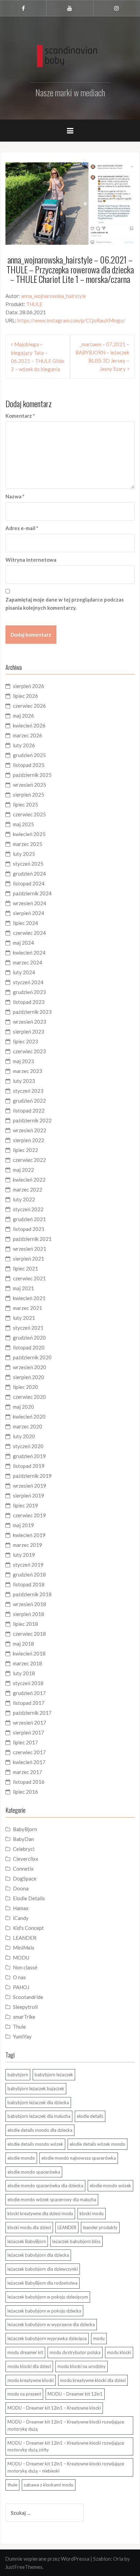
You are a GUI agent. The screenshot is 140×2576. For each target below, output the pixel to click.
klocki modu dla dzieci (29, 2227)
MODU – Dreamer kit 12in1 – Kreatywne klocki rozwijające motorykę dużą (66, 2425)
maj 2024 (23, 943)
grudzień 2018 (29, 1574)
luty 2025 (24, 854)
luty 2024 (24, 972)
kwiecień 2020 (29, 1417)
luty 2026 (24, 745)
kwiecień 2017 (29, 1762)
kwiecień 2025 (29, 834)
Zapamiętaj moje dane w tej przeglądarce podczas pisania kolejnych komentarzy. (65, 604)
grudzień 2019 (29, 1456)
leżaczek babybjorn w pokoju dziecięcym (48, 2297)
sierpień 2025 (29, 795)
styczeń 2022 (28, 1209)
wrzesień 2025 (30, 785)
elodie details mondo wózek (35, 2144)
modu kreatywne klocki (31, 2380)
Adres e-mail (22, 528)
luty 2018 (24, 1673)
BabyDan (23, 1839)
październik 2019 (32, 1476)
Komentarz (20, 416)
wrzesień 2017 (30, 1723)
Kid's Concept (28, 1928)
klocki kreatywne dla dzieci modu (40, 2213)
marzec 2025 (28, 844)
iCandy (21, 1918)
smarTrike (24, 2017)
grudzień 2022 (29, 1101)
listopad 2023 (29, 1002)
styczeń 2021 (28, 1328)
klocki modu (92, 2213)
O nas (19, 1977)
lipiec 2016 (25, 1792)
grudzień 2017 (29, 1693)
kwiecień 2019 (29, 1535)
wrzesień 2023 (30, 1022)
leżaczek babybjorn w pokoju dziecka (44, 2311)
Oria (118, 2559)
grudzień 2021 (29, 1219)
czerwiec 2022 (29, 1160)
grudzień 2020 (29, 1338)
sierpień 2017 (29, 1732)
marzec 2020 (28, 1426)
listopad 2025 (29, 765)
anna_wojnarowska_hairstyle (54, 296)
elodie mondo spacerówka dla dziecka (45, 2186)
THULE (34, 304)
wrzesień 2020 (30, 1367)
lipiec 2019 (25, 1505)
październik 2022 (32, 1120)
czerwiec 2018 (29, 1634)
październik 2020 (32, 1357)
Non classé (25, 1967)
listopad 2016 (29, 1782)
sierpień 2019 (29, 1495)
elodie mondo (21, 2158)
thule (12, 2485)
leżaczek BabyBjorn (27, 2241)
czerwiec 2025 (29, 814)
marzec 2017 (28, 1772)
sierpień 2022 (29, 1140)
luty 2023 (24, 1081)
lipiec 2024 (25, 923)
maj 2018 (23, 1644)
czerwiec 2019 (29, 1515)
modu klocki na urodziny (82, 2366)
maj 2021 (23, 1288)
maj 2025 (23, 824)
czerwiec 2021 (29, 1278)
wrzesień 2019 (30, 1486)
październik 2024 (32, 893)
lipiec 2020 (25, 1387)
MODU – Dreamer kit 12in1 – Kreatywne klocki (54, 2408)
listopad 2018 (29, 1584)
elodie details (90, 2116)
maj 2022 (23, 1170)
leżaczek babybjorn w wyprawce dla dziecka (51, 2324)
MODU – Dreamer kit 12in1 (75, 2394)
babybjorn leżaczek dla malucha (39, 2116)
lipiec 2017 (25, 1742)
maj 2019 (23, 1525)
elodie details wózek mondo (98, 2144)
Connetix (23, 1869)
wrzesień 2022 (30, 1130)
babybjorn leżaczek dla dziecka (38, 2102)
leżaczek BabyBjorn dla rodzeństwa (42, 2283)
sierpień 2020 (29, 1377)
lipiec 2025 (25, 804)
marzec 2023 (28, 1071)
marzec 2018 (28, 1663)
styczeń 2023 (28, 1091)
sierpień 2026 (29, 686)
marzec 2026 (28, 735)
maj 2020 (23, 1407)
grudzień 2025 (29, 755)
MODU (21, 1957)
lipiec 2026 (25, 696)
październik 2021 (32, 1239)
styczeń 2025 (28, 864)
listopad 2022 (29, 1110)
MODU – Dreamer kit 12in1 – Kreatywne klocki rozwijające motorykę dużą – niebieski (66, 2467)
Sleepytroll (25, 2007)
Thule (19, 2027)
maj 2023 (23, 1061)
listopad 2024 (29, 883)
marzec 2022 (28, 1189)
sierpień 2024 (29, 913)
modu (99, 2338)
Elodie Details (29, 1898)
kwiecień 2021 (29, 1298)
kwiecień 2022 (29, 1180)
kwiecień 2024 (29, 953)
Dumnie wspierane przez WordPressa (47, 2559)
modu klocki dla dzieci (29, 2366)
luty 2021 (24, 1318)
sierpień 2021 (29, 1259)
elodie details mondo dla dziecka (40, 2130)
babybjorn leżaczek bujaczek (36, 2089)
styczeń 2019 (28, 1565)
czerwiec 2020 (29, 1397)
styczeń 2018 (28, 1683)
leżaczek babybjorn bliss (76, 2241)
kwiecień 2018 (29, 1653)
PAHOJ (21, 1987)
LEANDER (25, 1938)
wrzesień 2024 (30, 903)
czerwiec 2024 (29, 933)
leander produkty (100, 2227)
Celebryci (24, 1849)
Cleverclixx (26, 1859)
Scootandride (28, 1997)
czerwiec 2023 (29, 1051)
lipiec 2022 (25, 1150)
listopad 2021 (29, 1229)
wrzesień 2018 (30, 1604)
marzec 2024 (28, 962)
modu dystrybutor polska (75, 2352)
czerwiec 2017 (29, 1752)
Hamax (21, 1908)
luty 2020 (24, 1436)
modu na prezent (24, 2394)
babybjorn (18, 2075)
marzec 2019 (28, 1545)
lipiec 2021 (25, 1268)
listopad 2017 (29, 1703)
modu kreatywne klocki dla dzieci (93, 2380)
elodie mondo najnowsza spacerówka (79, 2158)
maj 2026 (23, 716)
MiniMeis (24, 1948)
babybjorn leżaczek (54, 2075)
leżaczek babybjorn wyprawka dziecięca (47, 2338)
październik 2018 (32, 1594)
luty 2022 (24, 1199)
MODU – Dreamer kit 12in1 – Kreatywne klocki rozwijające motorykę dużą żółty (66, 2446)
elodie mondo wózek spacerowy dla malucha (52, 2199)
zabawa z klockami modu (49, 2485)
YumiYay (22, 2036)
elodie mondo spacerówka (34, 2172)
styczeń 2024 (28, 982)
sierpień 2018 (29, 1614)
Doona (21, 1888)
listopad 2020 (29, 1347)
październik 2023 (32, 1012)
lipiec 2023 (25, 1041)
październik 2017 (32, 1713)
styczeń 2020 (28, 1446)
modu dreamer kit (25, 2352)
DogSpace (25, 1878)
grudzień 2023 (29, 992)
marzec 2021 (28, 1308)
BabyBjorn (25, 1829)
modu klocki (119, 2352)
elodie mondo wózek (110, 2186)
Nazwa (15, 496)
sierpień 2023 (29, 1031)
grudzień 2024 (29, 874)
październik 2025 (32, 775)
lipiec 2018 (25, 1624)
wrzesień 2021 (30, 1249)
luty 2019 (24, 1555)
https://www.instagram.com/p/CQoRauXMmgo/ (71, 320)
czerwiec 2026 (29, 706)
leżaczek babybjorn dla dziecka (38, 2255)
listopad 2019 (29, 1466)
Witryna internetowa (31, 560)
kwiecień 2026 (29, 725)
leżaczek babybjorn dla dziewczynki (43, 2269)
